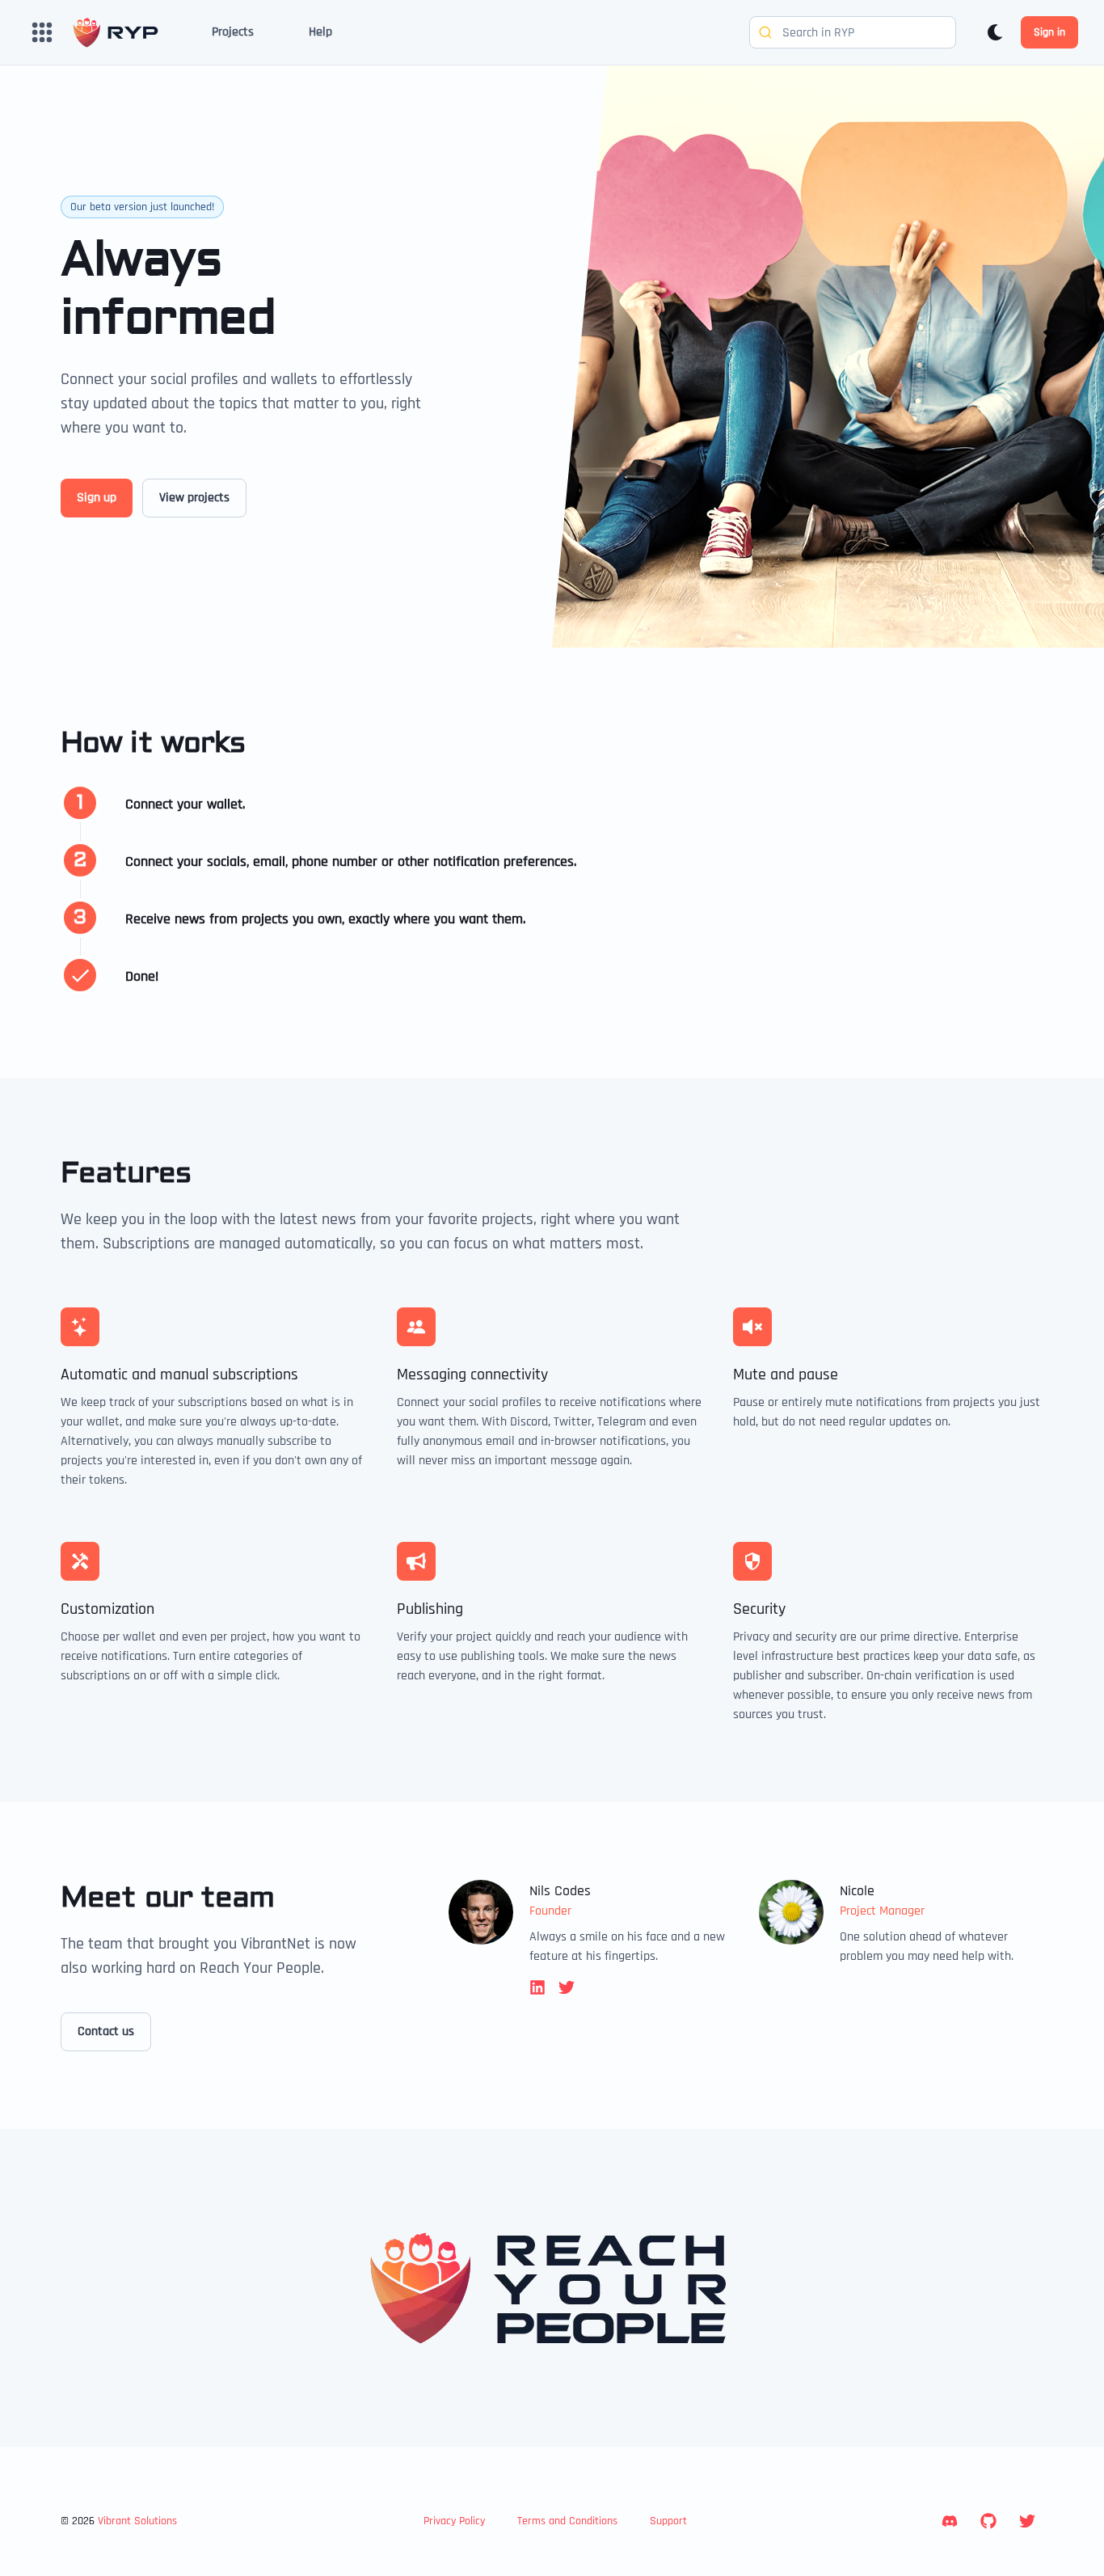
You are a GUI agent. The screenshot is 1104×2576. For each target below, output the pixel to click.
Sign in (1049, 32)
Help (320, 32)
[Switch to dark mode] (995, 32)
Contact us (106, 2031)
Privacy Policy (454, 2521)
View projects (194, 498)
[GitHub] (988, 2521)
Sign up (97, 498)
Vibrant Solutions (137, 2521)
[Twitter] (1027, 2521)
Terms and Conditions (567, 2521)
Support (668, 2521)
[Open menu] (42, 32)
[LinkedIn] (950, 2521)
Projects (233, 32)
